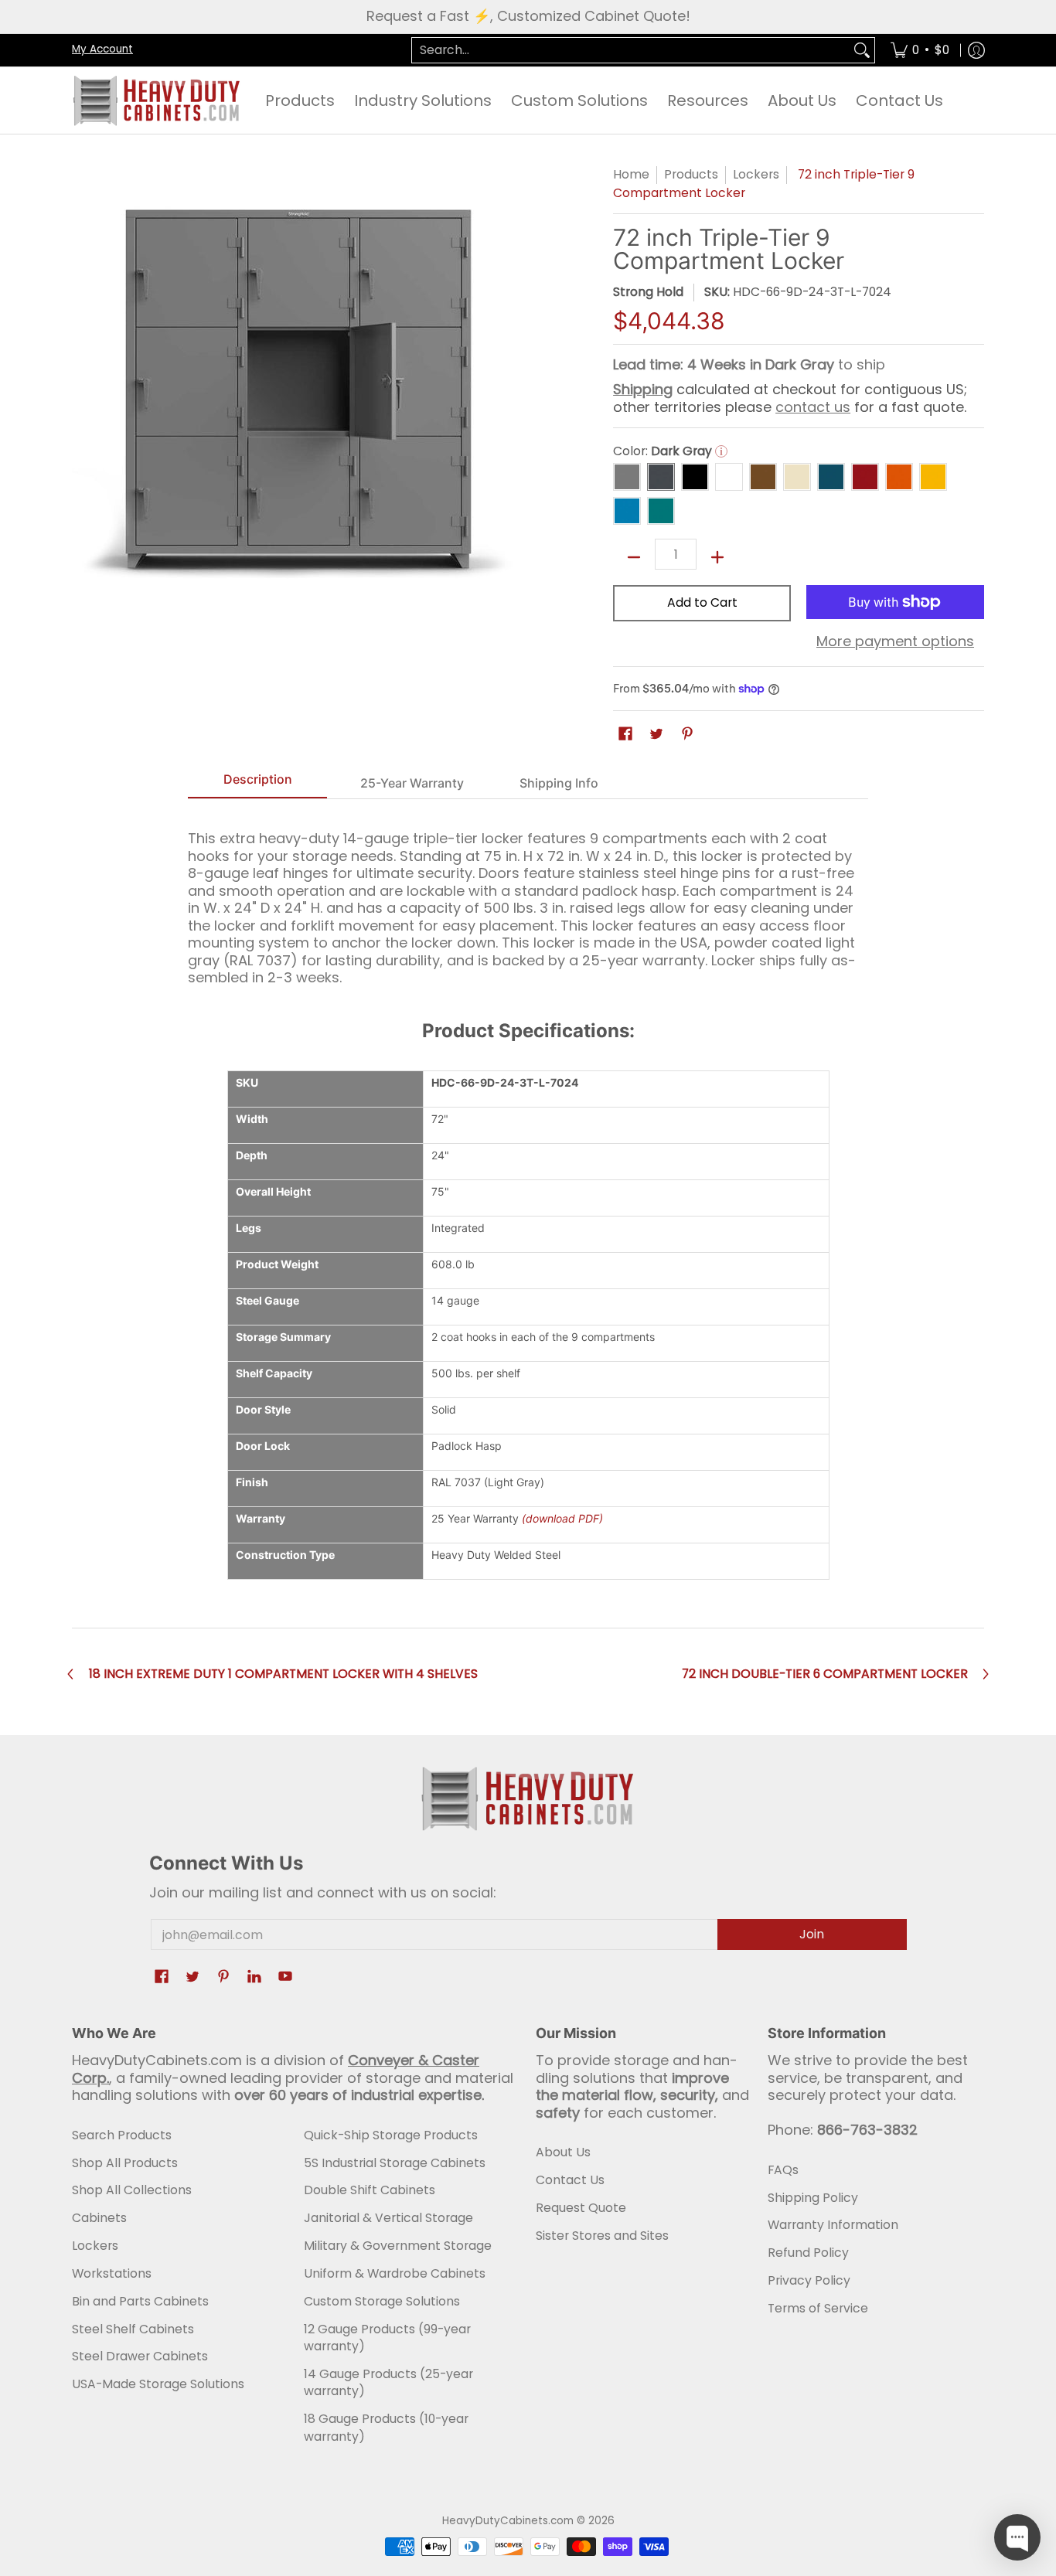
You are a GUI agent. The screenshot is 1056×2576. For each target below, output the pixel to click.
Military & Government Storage (398, 2246)
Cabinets (99, 2218)
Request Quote (581, 2208)
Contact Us (570, 2180)
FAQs (783, 2170)
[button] (625, 735)
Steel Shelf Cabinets (133, 2329)
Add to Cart (702, 602)
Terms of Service (818, 2308)
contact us (813, 407)
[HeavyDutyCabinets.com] (157, 100)
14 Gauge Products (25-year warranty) (388, 2383)
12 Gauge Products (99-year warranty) (387, 2338)
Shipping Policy (813, 2198)
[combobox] (631, 51)
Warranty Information (833, 2225)
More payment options (895, 642)
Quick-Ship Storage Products (391, 2135)
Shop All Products (125, 2163)
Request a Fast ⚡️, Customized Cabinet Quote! (528, 16)
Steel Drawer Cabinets (140, 2356)
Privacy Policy (809, 2280)
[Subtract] (634, 557)
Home (631, 174)
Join (812, 1934)
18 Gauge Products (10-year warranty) (386, 2428)
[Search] (862, 51)
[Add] (717, 557)
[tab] (257, 784)
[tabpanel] (528, 901)
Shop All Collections (132, 2190)
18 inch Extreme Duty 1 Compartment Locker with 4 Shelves (283, 1674)
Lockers (756, 174)
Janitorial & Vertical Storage (388, 2218)
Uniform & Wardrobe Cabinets (395, 2273)
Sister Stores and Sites (602, 2236)
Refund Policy (808, 2253)
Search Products (122, 2135)
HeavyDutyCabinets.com (508, 2521)
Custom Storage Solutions (382, 2301)
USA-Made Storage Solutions (158, 2384)
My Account (102, 49)
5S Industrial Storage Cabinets (395, 2163)
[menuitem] (920, 51)
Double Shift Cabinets (370, 2190)
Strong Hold (648, 292)
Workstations (112, 2273)
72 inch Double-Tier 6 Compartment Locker (825, 1674)
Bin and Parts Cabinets (140, 2301)
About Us (563, 2152)
